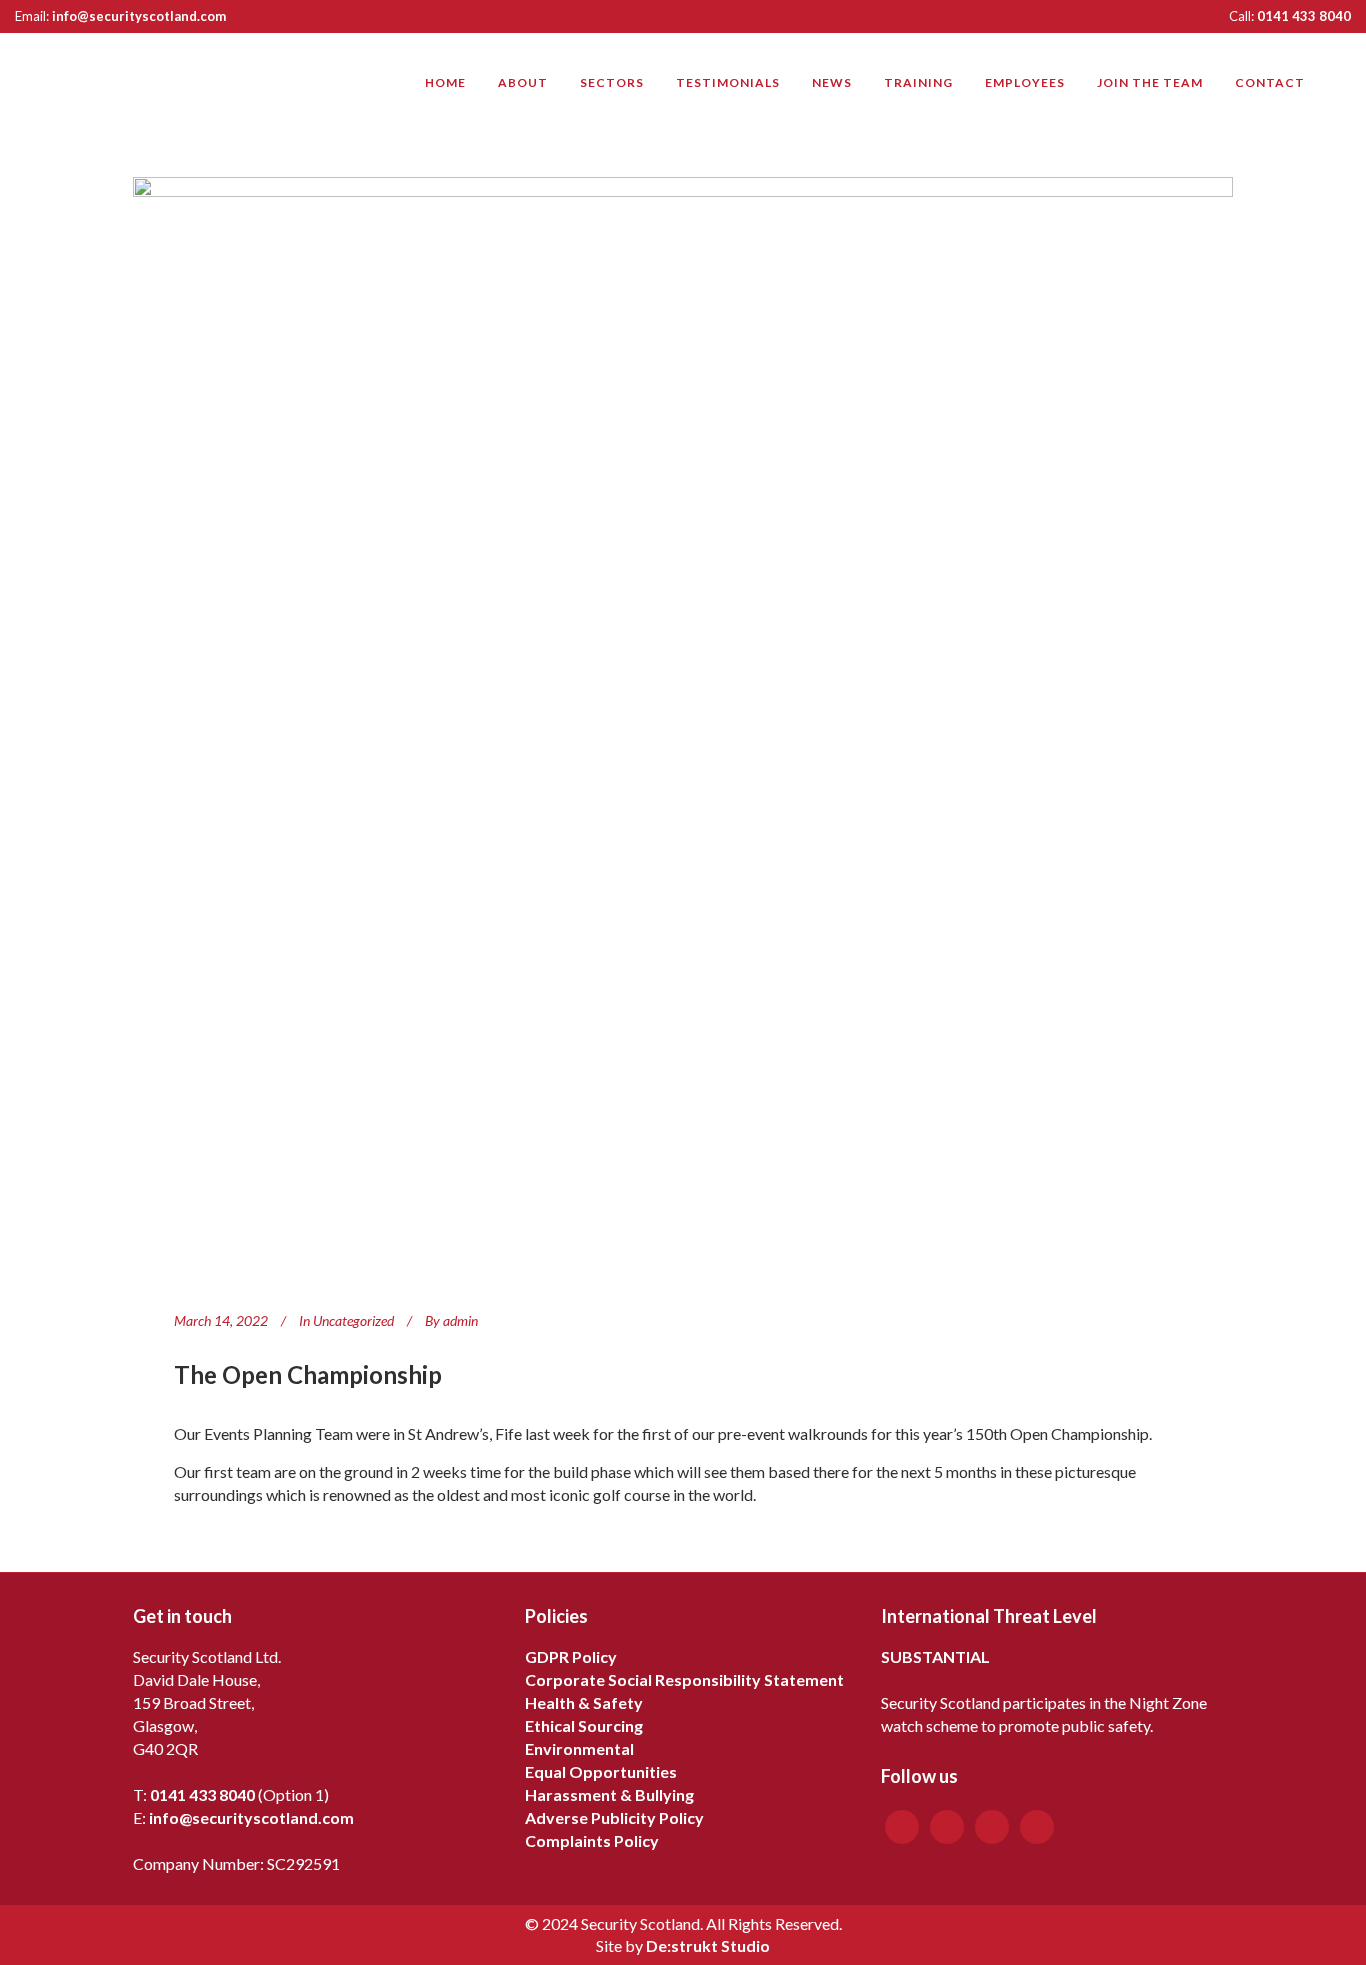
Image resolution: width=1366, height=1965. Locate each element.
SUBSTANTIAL (935, 1656)
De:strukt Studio (708, 1945)
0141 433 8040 (1304, 16)
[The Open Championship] (683, 727)
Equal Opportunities (601, 1771)
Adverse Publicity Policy (614, 1817)
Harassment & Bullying (609, 1794)
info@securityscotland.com (139, 16)
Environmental (579, 1748)
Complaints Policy (592, 1840)
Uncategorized (353, 1320)
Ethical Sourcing (584, 1725)
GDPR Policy (571, 1656)
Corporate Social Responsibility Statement (684, 1679)
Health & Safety (584, 1702)
